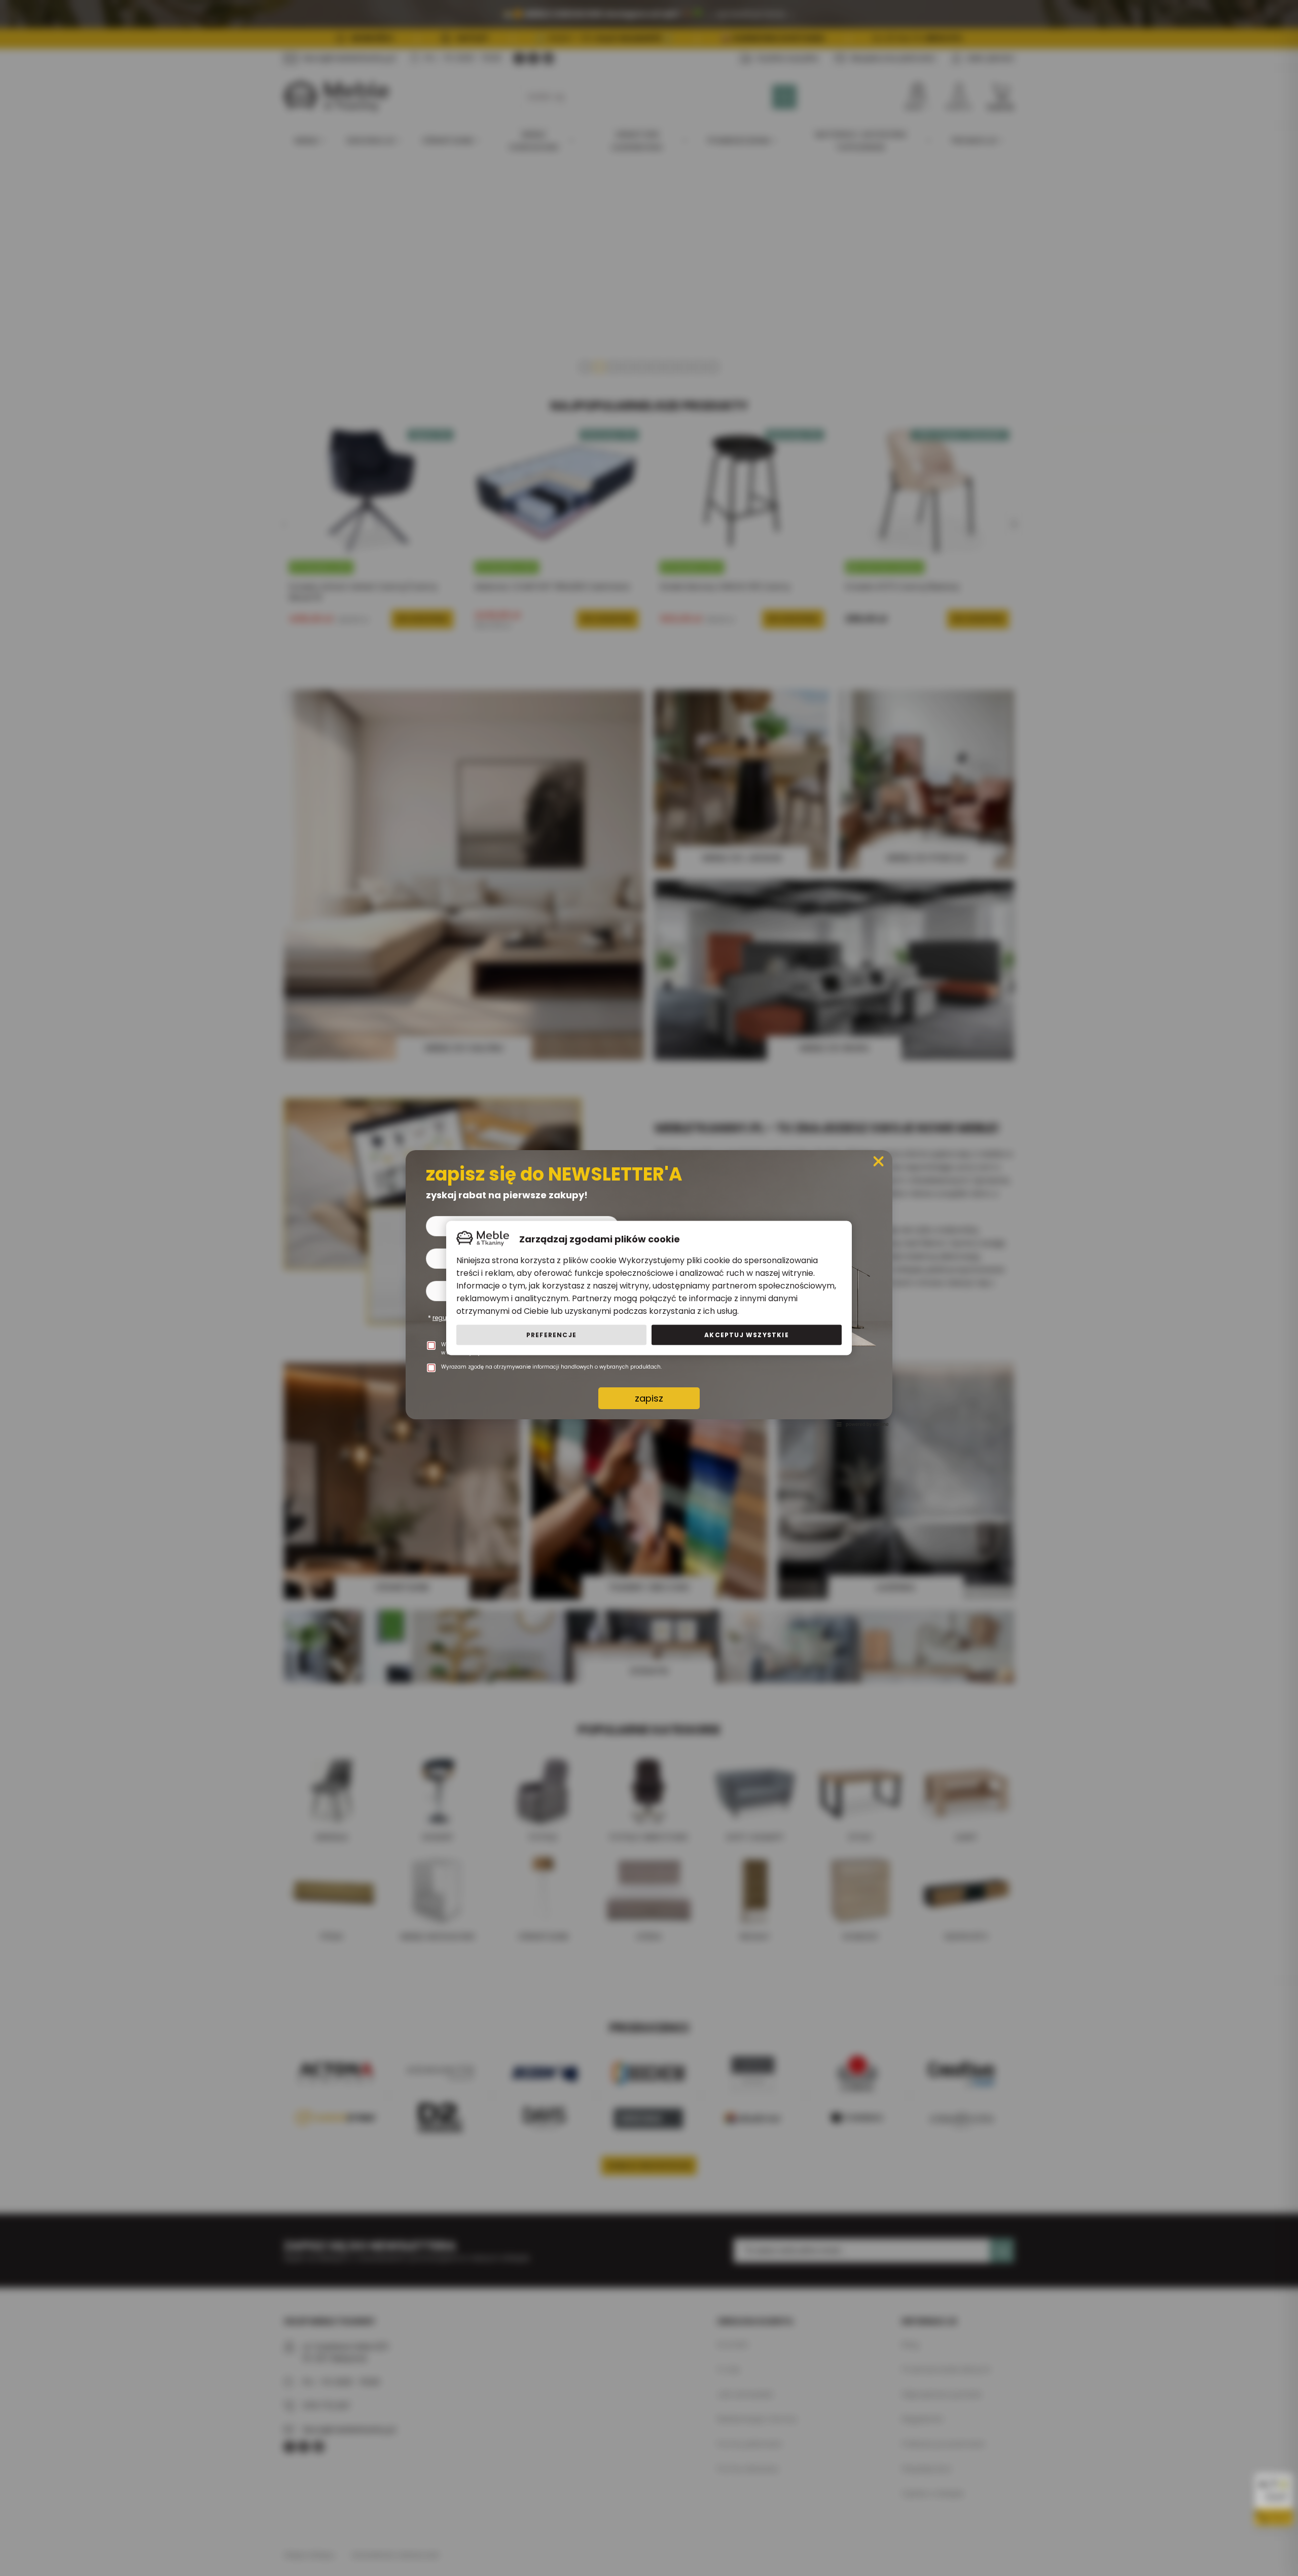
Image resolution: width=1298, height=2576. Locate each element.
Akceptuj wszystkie (747, 1335)
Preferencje (551, 1335)
